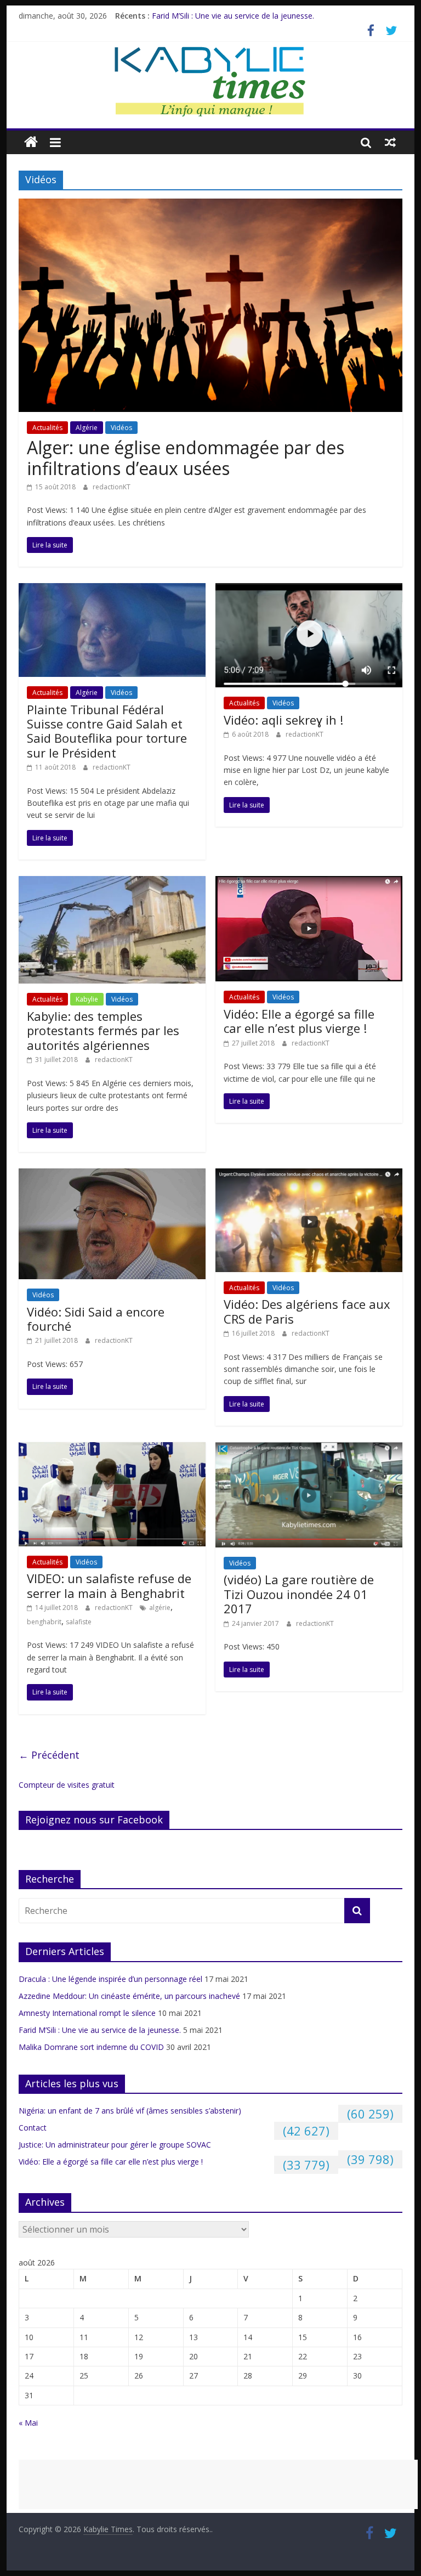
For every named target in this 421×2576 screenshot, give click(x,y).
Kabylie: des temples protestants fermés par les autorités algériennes (103, 1030)
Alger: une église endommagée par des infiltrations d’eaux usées (186, 458)
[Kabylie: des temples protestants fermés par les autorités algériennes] (112, 883)
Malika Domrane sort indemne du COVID (91, 2047)
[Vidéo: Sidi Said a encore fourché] (112, 1175)
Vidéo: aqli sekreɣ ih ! (283, 720)
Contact (33, 2128)
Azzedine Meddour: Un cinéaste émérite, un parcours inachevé (129, 1996)
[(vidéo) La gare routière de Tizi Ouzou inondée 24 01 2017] (309, 1449)
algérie (160, 1608)
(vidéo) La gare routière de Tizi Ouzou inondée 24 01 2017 (299, 1594)
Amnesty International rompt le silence (87, 2013)
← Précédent (49, 1755)
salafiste (79, 1622)
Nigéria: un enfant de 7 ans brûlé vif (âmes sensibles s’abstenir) (130, 2111)
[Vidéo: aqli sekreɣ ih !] (309, 590)
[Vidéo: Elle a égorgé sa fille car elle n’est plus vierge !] (309, 883)
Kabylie (87, 999)
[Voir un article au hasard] (390, 142)
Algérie (87, 428)
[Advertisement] (218, 2484)
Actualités (47, 428)
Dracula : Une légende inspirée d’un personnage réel (110, 1979)
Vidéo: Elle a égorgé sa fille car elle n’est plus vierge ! (299, 1021)
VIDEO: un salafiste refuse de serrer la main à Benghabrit (109, 1585)
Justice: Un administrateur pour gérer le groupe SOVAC (115, 2145)
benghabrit (44, 1622)
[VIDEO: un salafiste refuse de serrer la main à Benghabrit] (112, 1449)
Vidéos (121, 428)
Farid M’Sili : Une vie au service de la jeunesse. (233, 16)
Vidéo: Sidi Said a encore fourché (96, 1319)
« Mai (28, 2423)
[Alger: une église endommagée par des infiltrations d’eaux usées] (210, 205)
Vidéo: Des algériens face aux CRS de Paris (307, 1311)
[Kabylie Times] (31, 142)
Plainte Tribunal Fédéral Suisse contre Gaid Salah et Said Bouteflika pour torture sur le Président (107, 731)
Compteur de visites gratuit (67, 1785)
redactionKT (112, 487)
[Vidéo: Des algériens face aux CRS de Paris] (309, 1175)
